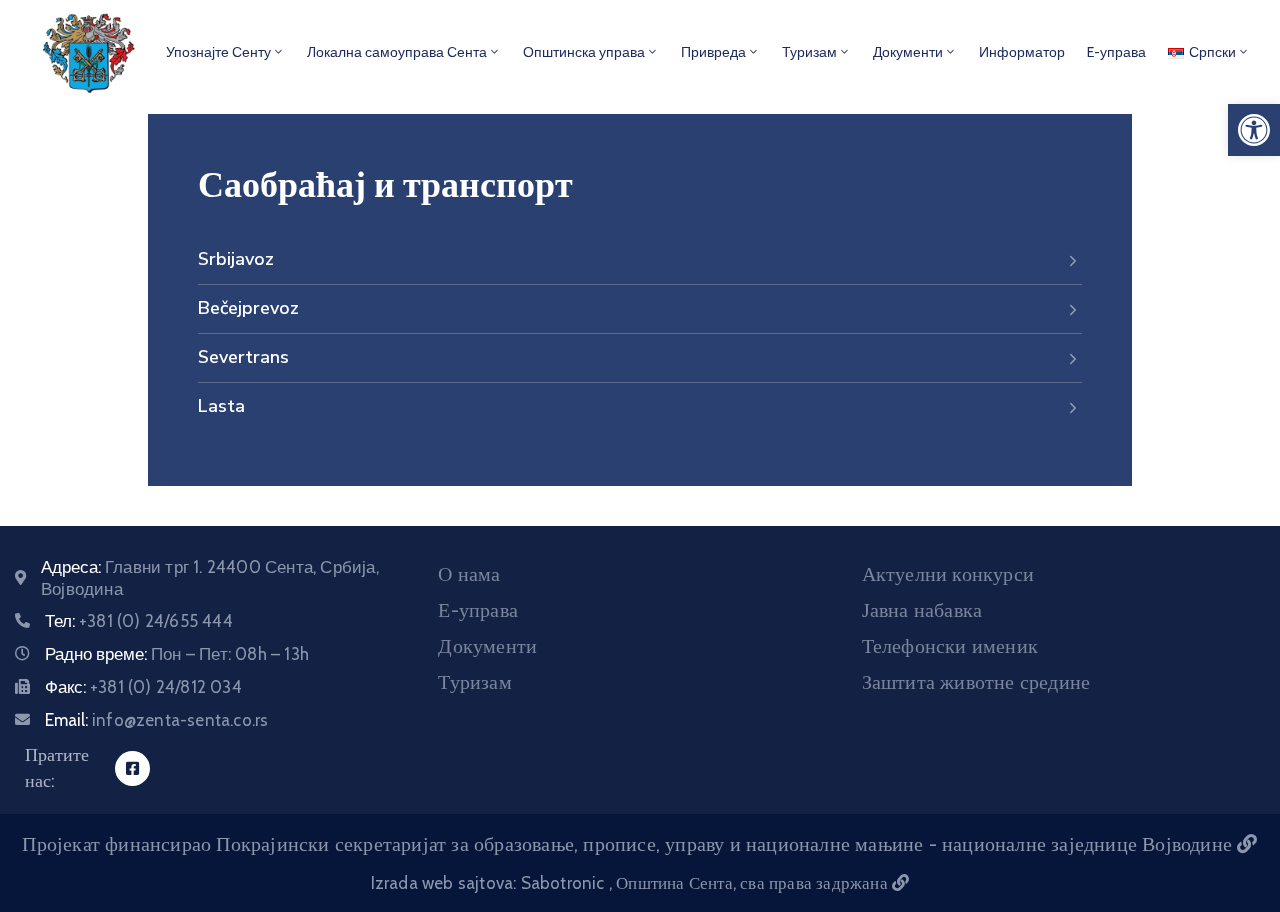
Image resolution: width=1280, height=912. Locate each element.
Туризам (809, 52)
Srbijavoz (236, 259)
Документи (908, 52)
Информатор (1022, 52)
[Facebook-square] (132, 768)
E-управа (1116, 52)
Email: (156, 720)
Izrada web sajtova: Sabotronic (490, 883)
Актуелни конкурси (948, 574)
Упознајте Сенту (218, 52)
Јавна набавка (922, 610)
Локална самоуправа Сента (397, 52)
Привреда (713, 52)
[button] (1254, 130)
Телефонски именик (950, 646)
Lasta (221, 406)
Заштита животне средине (976, 682)
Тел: (139, 621)
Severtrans (243, 357)
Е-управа (478, 610)
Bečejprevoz (248, 308)
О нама (469, 574)
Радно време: (177, 654)
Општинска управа (584, 52)
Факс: (143, 687)
